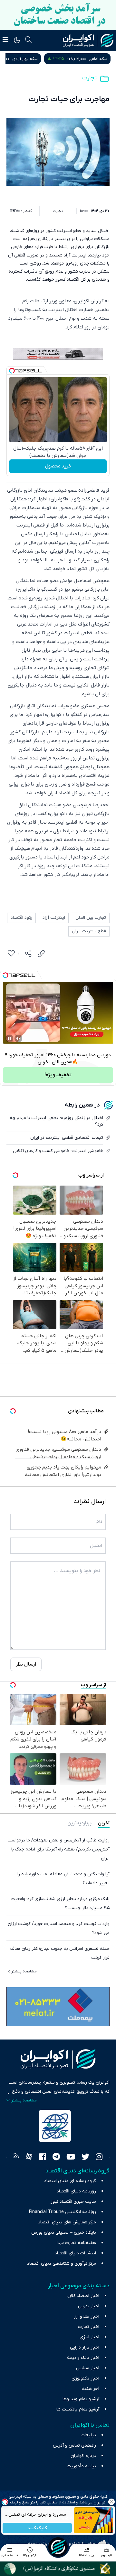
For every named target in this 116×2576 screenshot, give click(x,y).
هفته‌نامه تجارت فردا (76, 2243)
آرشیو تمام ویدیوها (81, 2399)
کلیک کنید (37, 2528)
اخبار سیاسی (88, 2368)
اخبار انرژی (89, 2337)
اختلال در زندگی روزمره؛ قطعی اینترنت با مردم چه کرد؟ (56, 1121)
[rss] (16, 2158)
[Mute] (18, 1038)
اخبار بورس (89, 2306)
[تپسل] (12, 371)
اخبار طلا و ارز (87, 2316)
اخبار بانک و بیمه (83, 2358)
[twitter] (85, 2158)
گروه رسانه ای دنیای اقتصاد (70, 2181)
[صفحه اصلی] (58, 2547)
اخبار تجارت (89, 2327)
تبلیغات (88, 2435)
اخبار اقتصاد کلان (83, 2296)
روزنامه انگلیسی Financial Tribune (63, 2212)
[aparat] (29, 2158)
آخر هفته (90, 2389)
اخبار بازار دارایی (85, 2347)
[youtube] (71, 2158)
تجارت (89, 78)
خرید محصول (58, 466)
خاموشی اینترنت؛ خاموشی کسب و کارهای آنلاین (58, 1151)
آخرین (104, 1823)
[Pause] (9, 1038)
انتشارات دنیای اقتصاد (75, 2253)
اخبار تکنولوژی (85, 2378)
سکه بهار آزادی (95, 59)
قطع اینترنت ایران (89, 931)
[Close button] (111, 2502)
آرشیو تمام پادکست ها (78, 2409)
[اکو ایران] (88, 40)
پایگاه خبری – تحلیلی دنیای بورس (64, 2233)
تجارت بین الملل (91, 918)
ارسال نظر (26, 1664)
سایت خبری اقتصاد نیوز (73, 2202)
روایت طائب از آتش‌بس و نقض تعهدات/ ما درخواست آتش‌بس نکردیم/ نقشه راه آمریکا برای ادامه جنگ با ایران (58, 1849)
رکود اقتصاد (21, 918)
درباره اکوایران (83, 2456)
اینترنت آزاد (54, 918)
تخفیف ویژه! (58, 1075)
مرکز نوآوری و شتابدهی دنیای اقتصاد (62, 2264)
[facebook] (43, 2158)
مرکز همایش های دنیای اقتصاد (67, 2222)
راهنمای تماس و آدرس (74, 2446)
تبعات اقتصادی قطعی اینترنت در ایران (67, 1138)
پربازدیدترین (79, 1823)
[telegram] (56, 2158)
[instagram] (99, 2158)
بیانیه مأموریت (81, 2466)
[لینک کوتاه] (41, 954)
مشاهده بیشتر (24, 1971)
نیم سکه (25, 59)
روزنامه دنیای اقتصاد (76, 2191)
